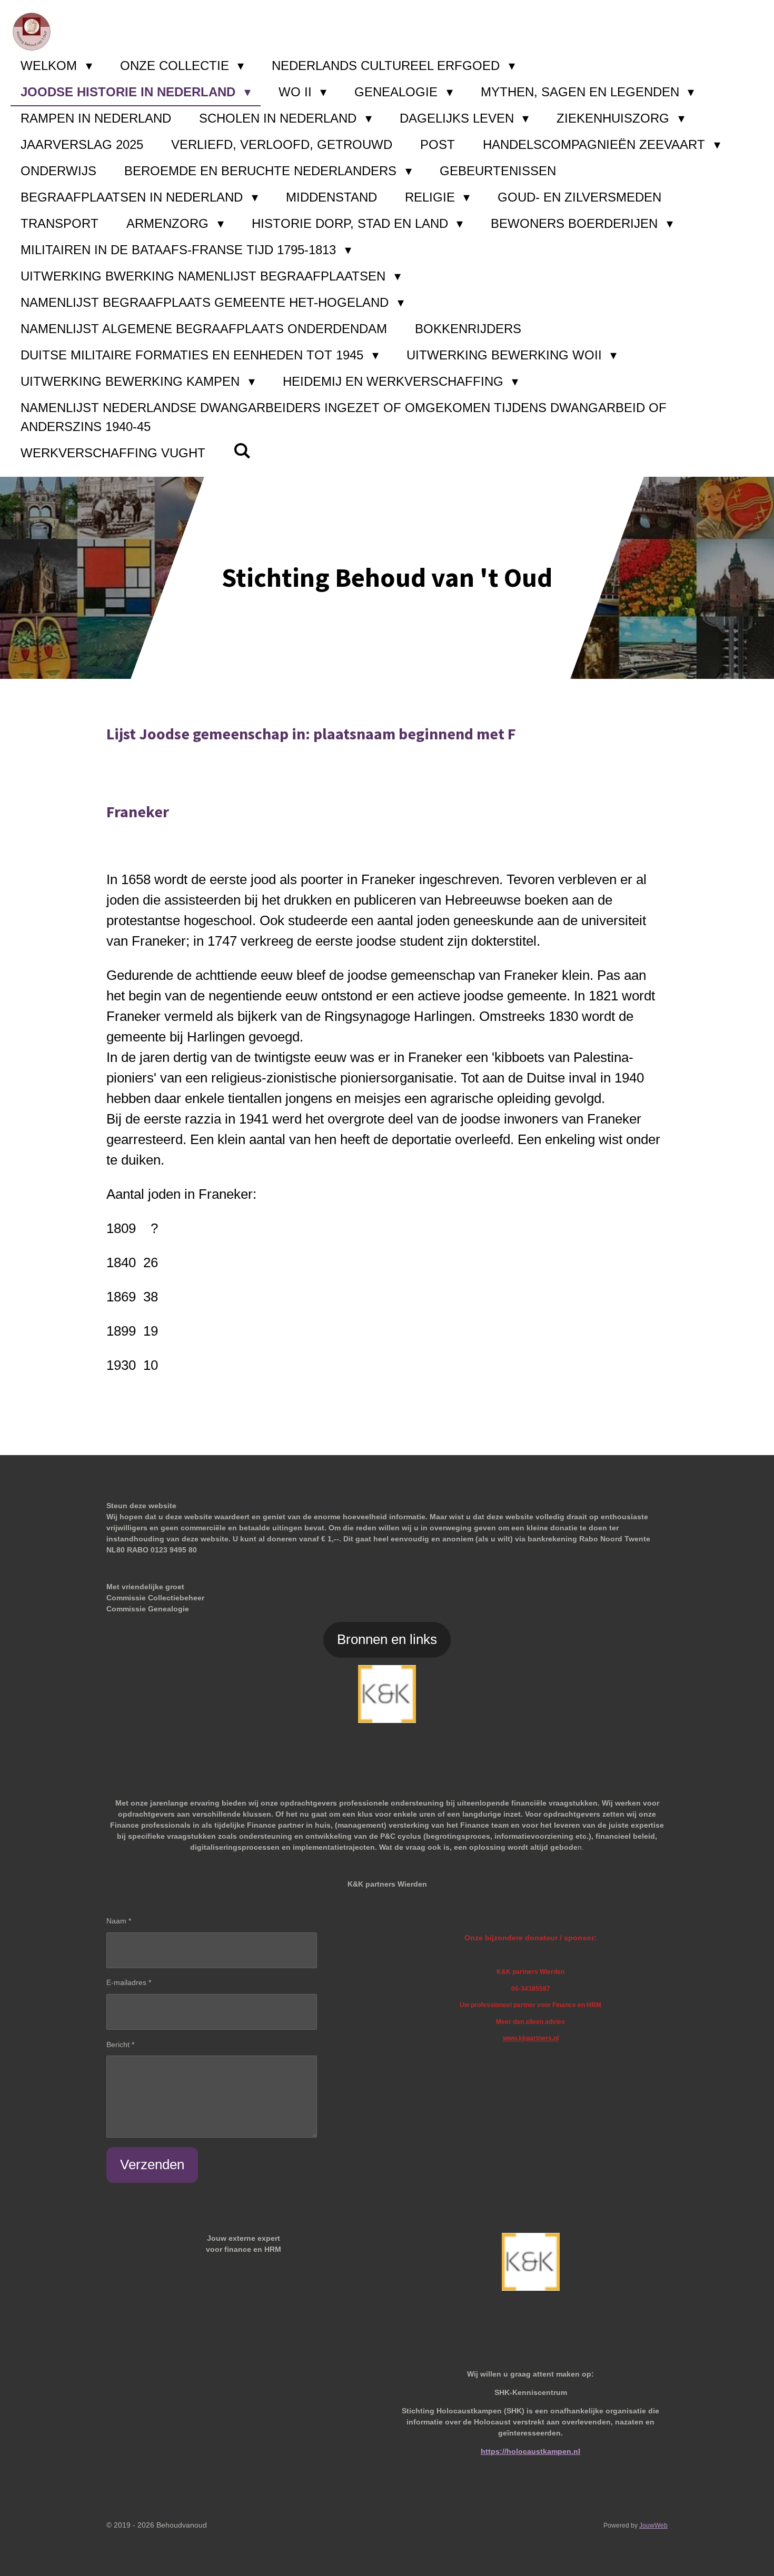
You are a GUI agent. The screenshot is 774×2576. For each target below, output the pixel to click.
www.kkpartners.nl (531, 2038)
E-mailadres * (129, 1982)
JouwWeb (653, 2525)
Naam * (119, 1921)
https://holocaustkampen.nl (530, 2451)
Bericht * (120, 2044)
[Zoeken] (242, 451)
